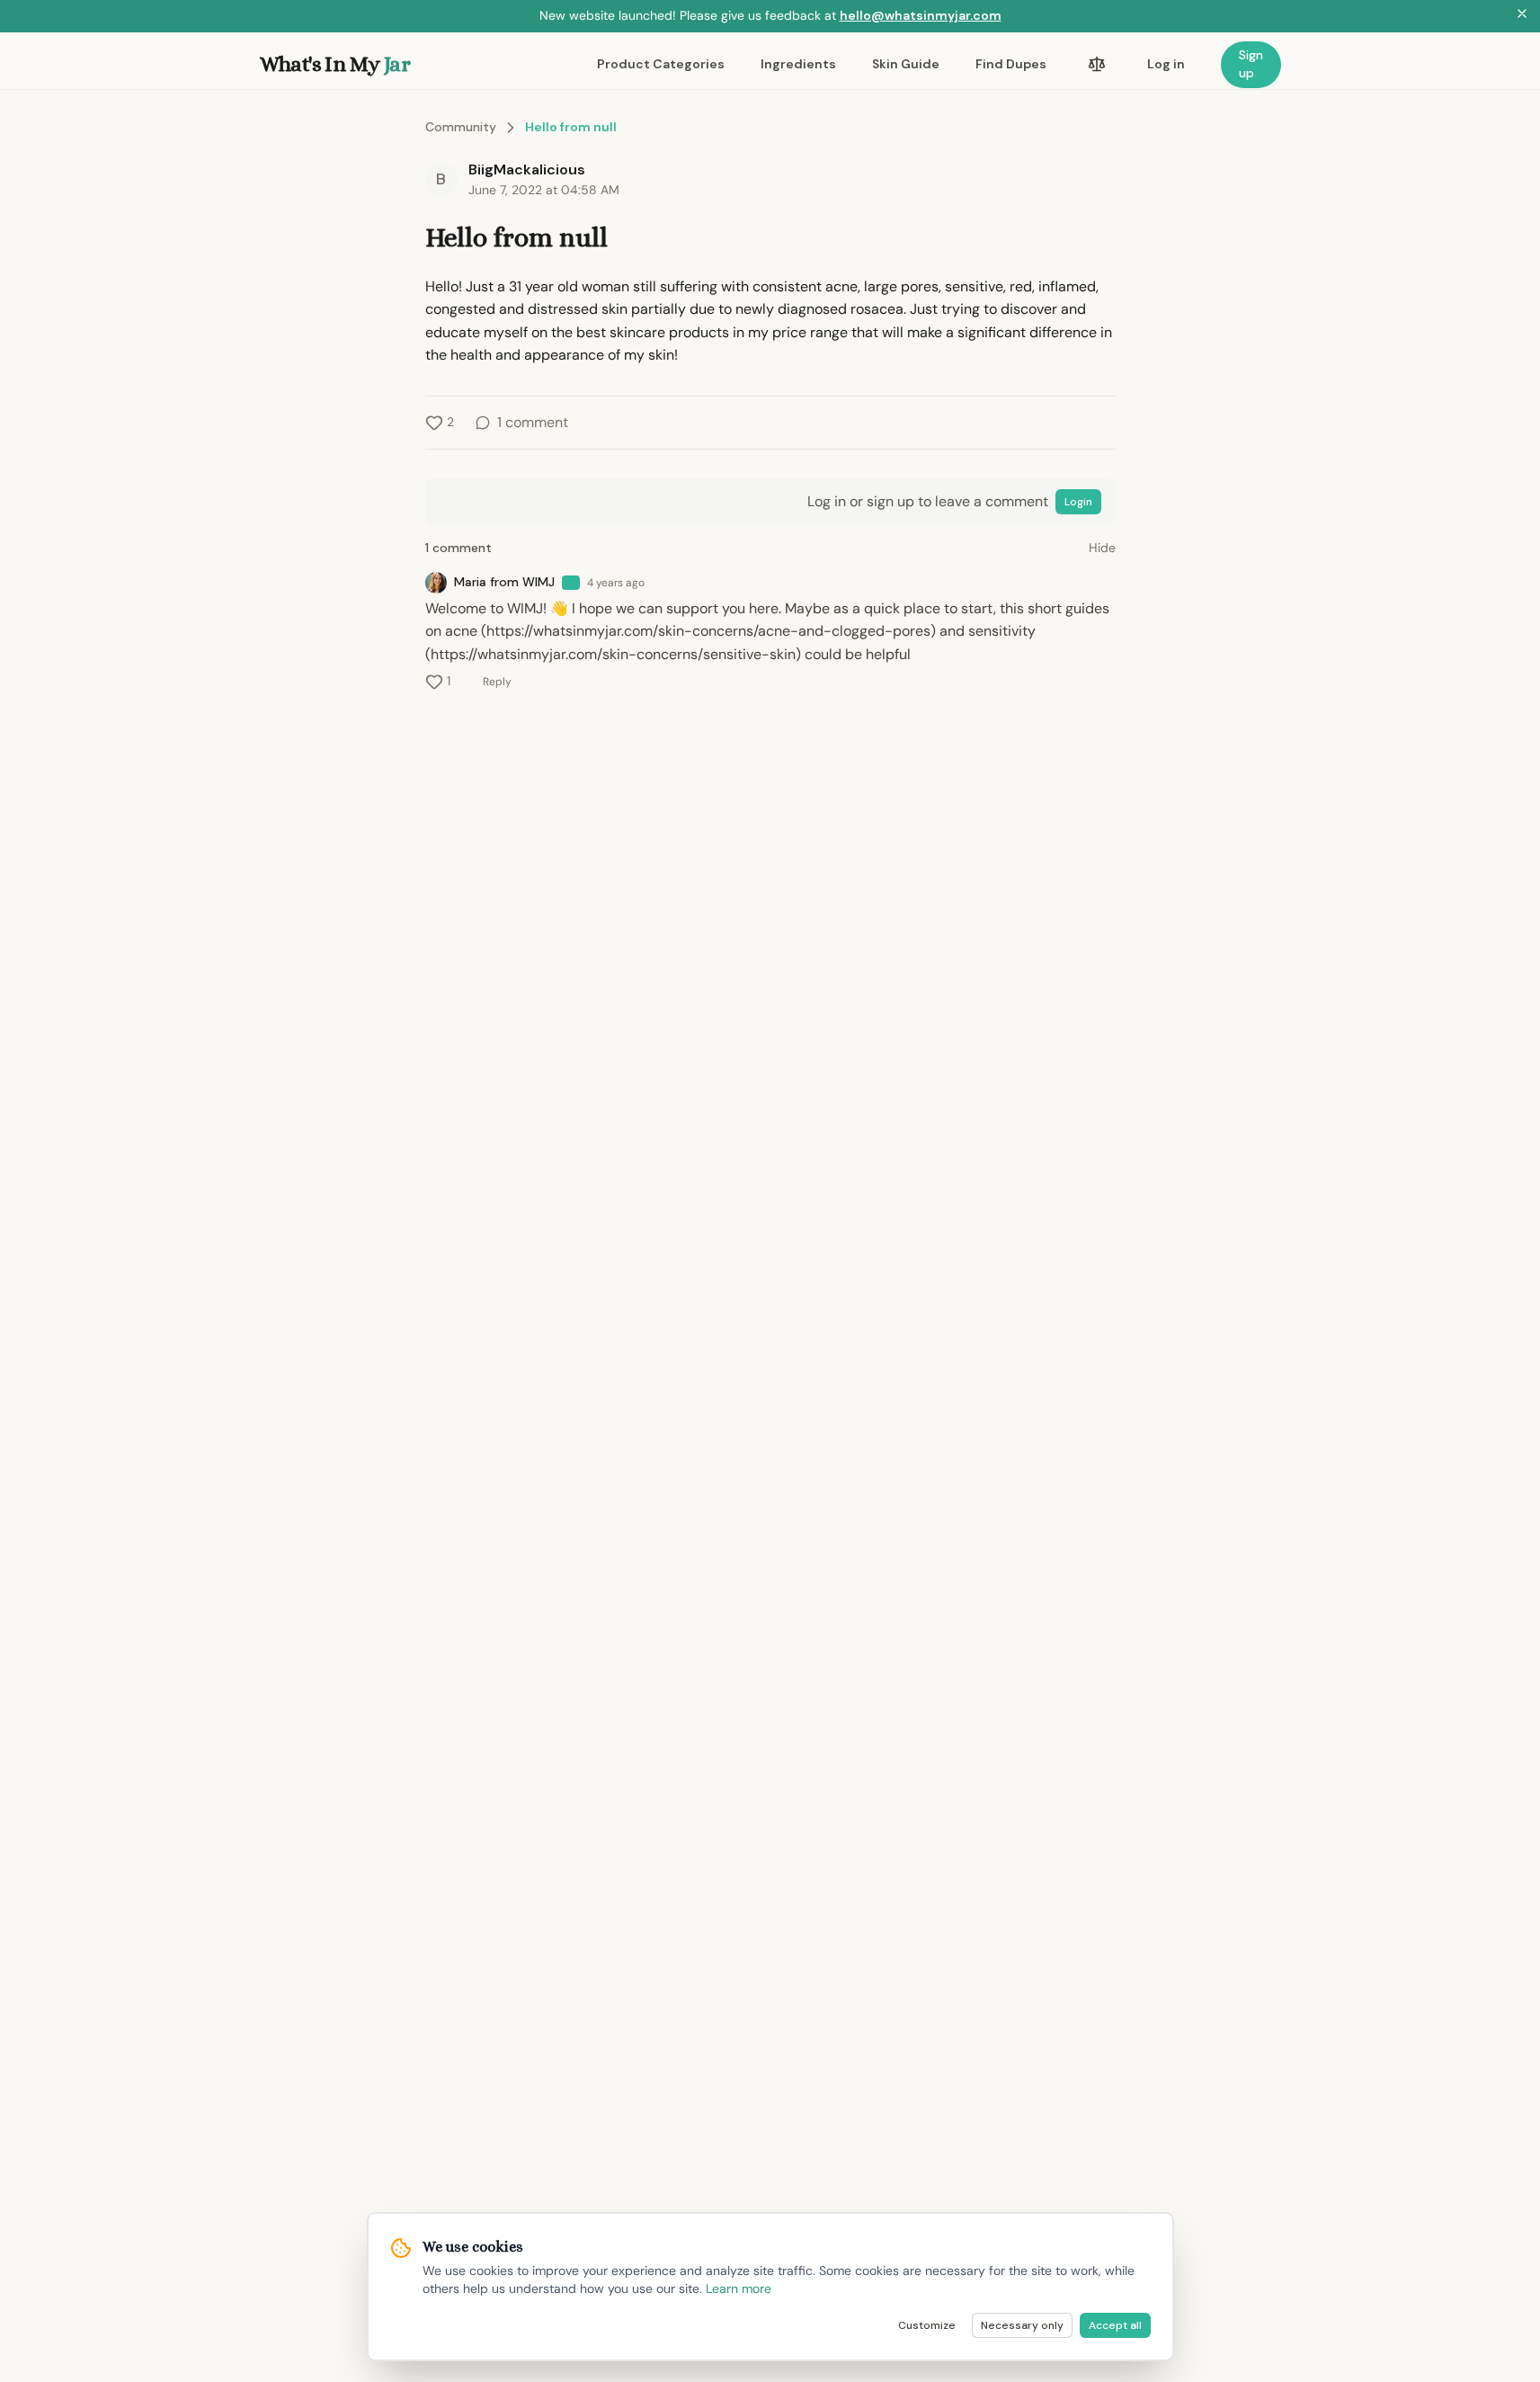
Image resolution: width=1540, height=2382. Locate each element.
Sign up (1251, 64)
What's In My (335, 64)
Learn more (739, 2288)
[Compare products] (1097, 65)
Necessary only (1022, 2325)
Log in (1166, 64)
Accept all (1115, 2325)
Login (1078, 502)
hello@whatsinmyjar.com (921, 15)
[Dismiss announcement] (1522, 16)
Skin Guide (906, 64)
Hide (1102, 548)
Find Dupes (1011, 64)
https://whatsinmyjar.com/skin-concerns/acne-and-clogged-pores (708, 631)
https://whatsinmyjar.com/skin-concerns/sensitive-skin (613, 654)
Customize (927, 2325)
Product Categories (661, 64)
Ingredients (798, 64)
